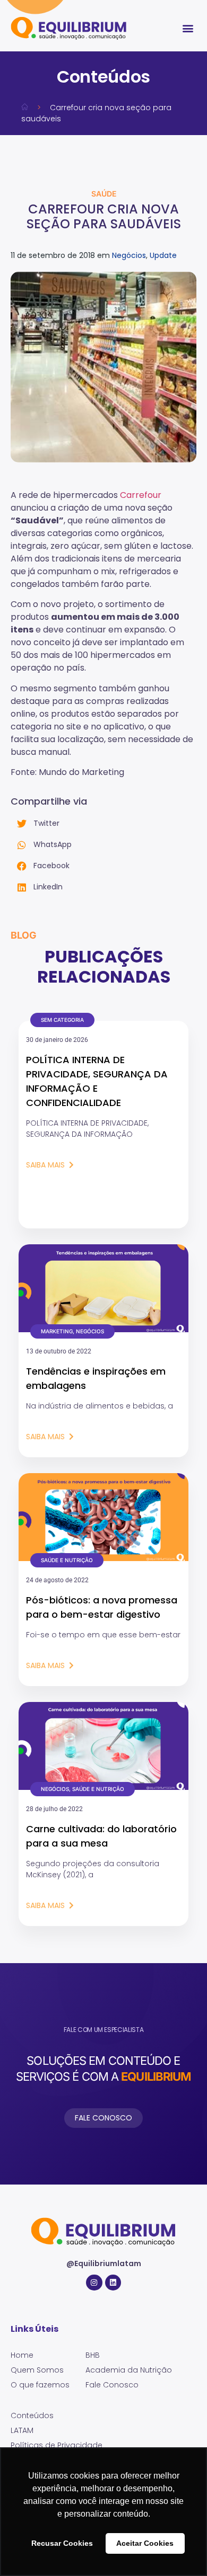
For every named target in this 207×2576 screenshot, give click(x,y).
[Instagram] (94, 2283)
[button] (188, 28)
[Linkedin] (113, 2283)
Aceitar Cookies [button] (145, 2543)
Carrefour (141, 495)
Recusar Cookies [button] (62, 2543)
